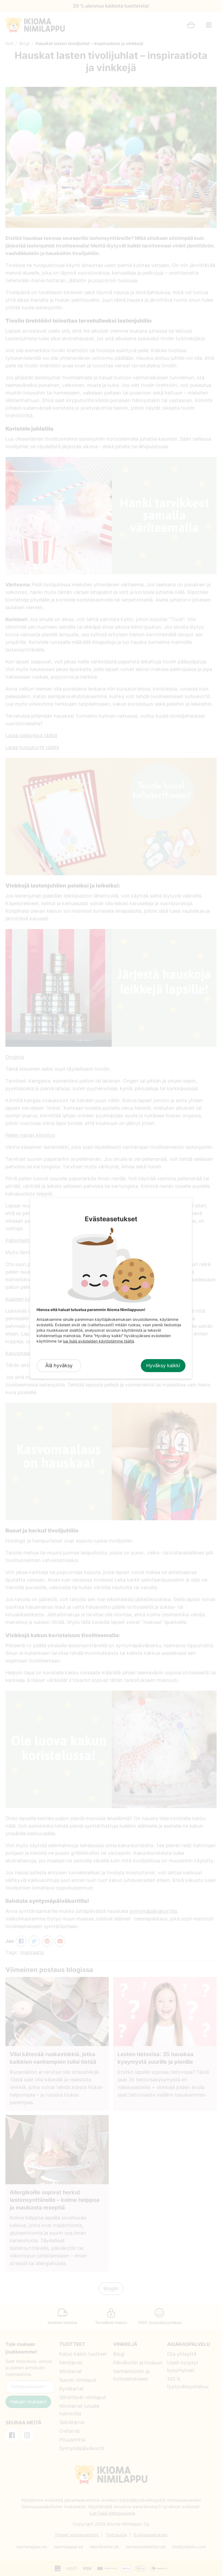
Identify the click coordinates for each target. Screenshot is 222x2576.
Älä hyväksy (59, 1365)
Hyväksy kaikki (163, 1365)
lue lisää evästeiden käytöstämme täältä (99, 1341)
